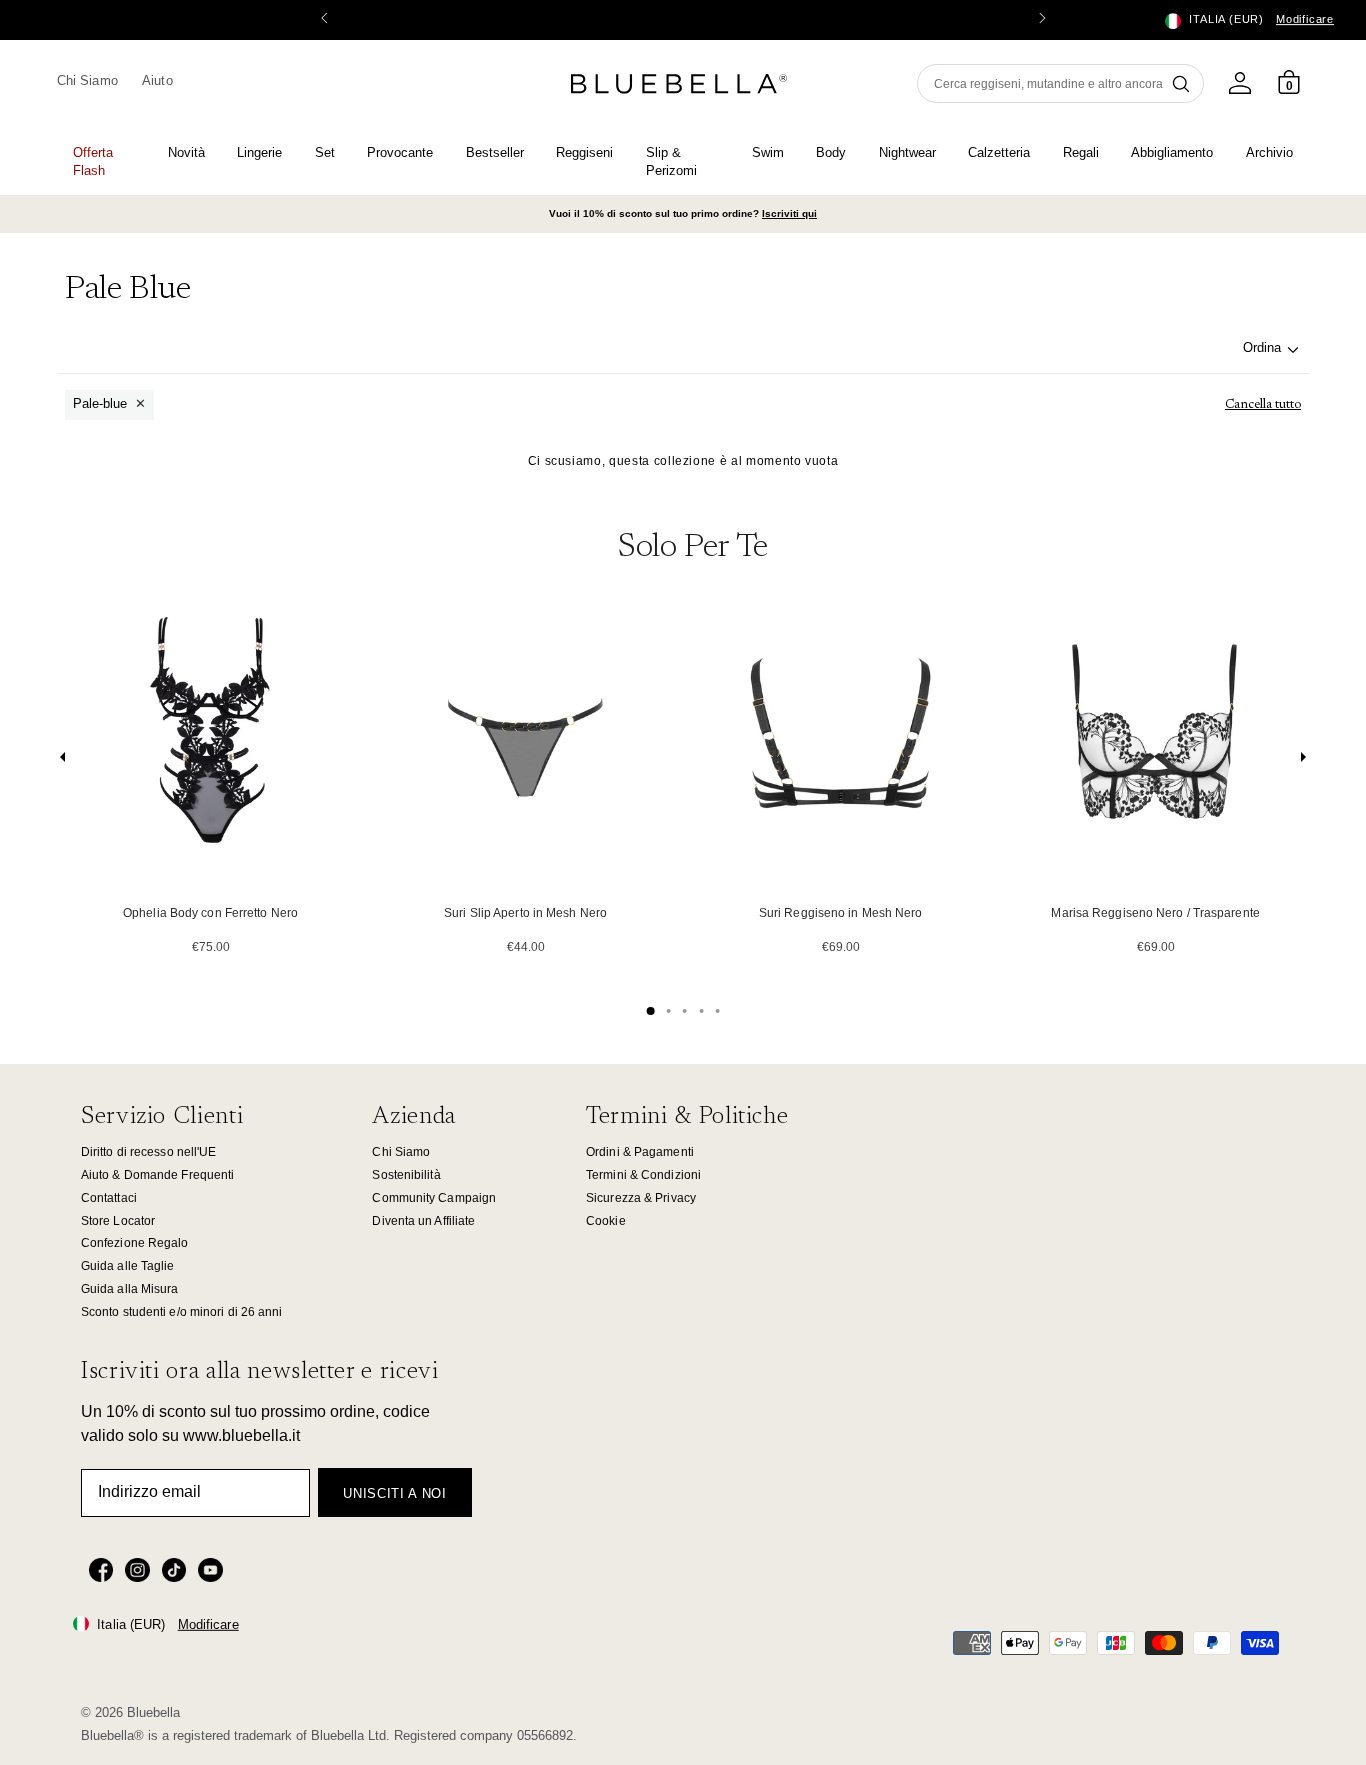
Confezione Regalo (135, 1243)
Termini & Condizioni (643, 1175)
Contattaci (109, 1198)
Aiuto (157, 80)
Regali (1081, 152)
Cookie (606, 1221)
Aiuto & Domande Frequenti (157, 1175)
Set (325, 152)
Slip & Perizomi (671, 161)
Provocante (400, 152)
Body (831, 152)
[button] (1042, 20)
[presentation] (63, 761)
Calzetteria (999, 152)
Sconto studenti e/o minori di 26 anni (182, 1312)
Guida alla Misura (130, 1289)
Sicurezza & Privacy (641, 1198)
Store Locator (118, 1221)
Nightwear (907, 152)
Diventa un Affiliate (423, 1221)
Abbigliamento (1172, 152)
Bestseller (495, 152)
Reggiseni (584, 152)
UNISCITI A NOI (394, 1493)
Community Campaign (434, 1198)
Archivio (1269, 152)
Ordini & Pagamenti (640, 1152)
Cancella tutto (1263, 404)
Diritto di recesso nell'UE (149, 1152)
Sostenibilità (406, 1175)
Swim (768, 152)
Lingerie (259, 152)
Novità (186, 152)
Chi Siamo (87, 80)
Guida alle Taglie (128, 1266)
